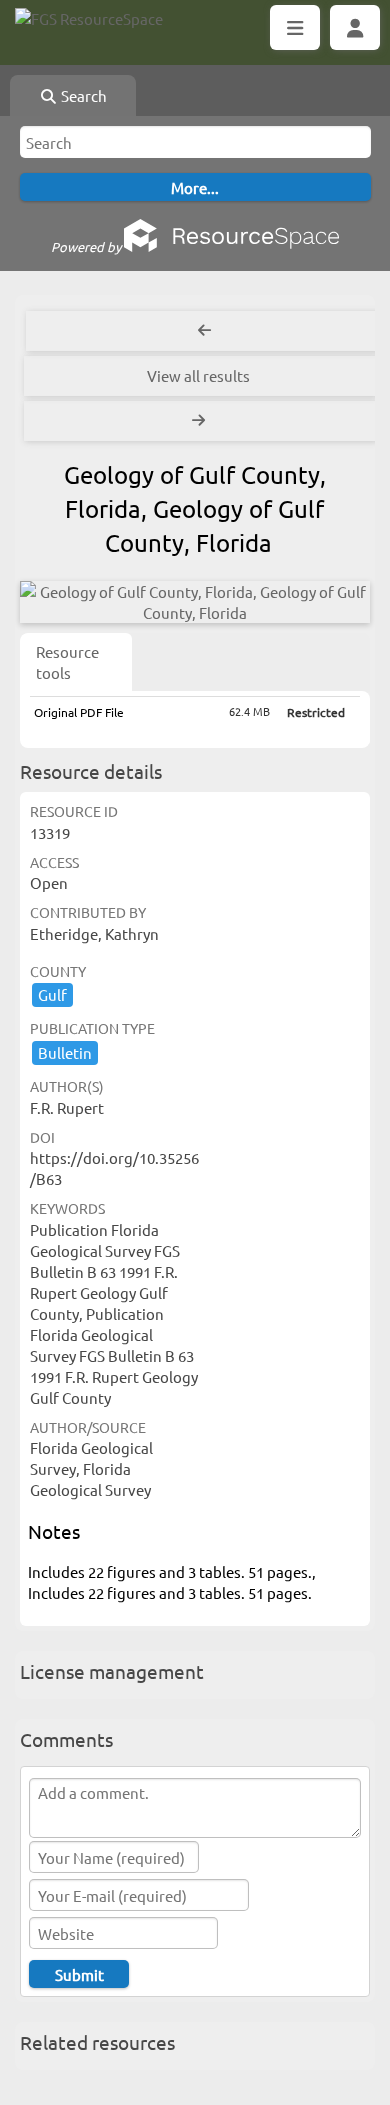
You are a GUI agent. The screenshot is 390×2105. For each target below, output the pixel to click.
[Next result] (200, 421)
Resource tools (67, 662)
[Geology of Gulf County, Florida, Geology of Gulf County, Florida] (194, 602)
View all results (198, 375)
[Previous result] (204, 331)
